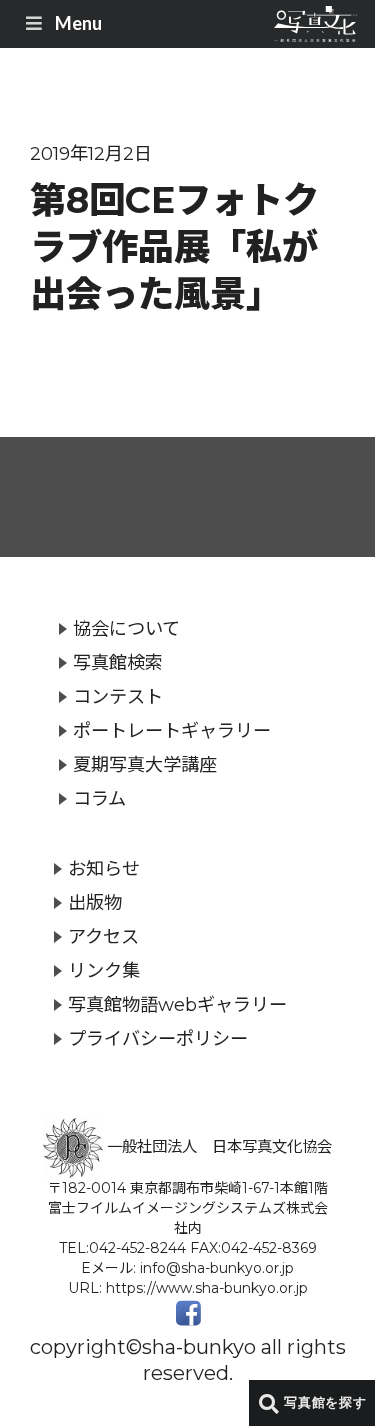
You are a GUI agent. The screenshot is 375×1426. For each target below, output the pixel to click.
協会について (126, 628)
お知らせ (104, 868)
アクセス (103, 936)
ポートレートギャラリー (172, 730)
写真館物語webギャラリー (177, 1004)
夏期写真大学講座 (145, 764)
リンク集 (104, 970)
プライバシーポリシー (158, 1038)
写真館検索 (118, 662)
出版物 (95, 902)
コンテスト (118, 696)
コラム (99, 798)
